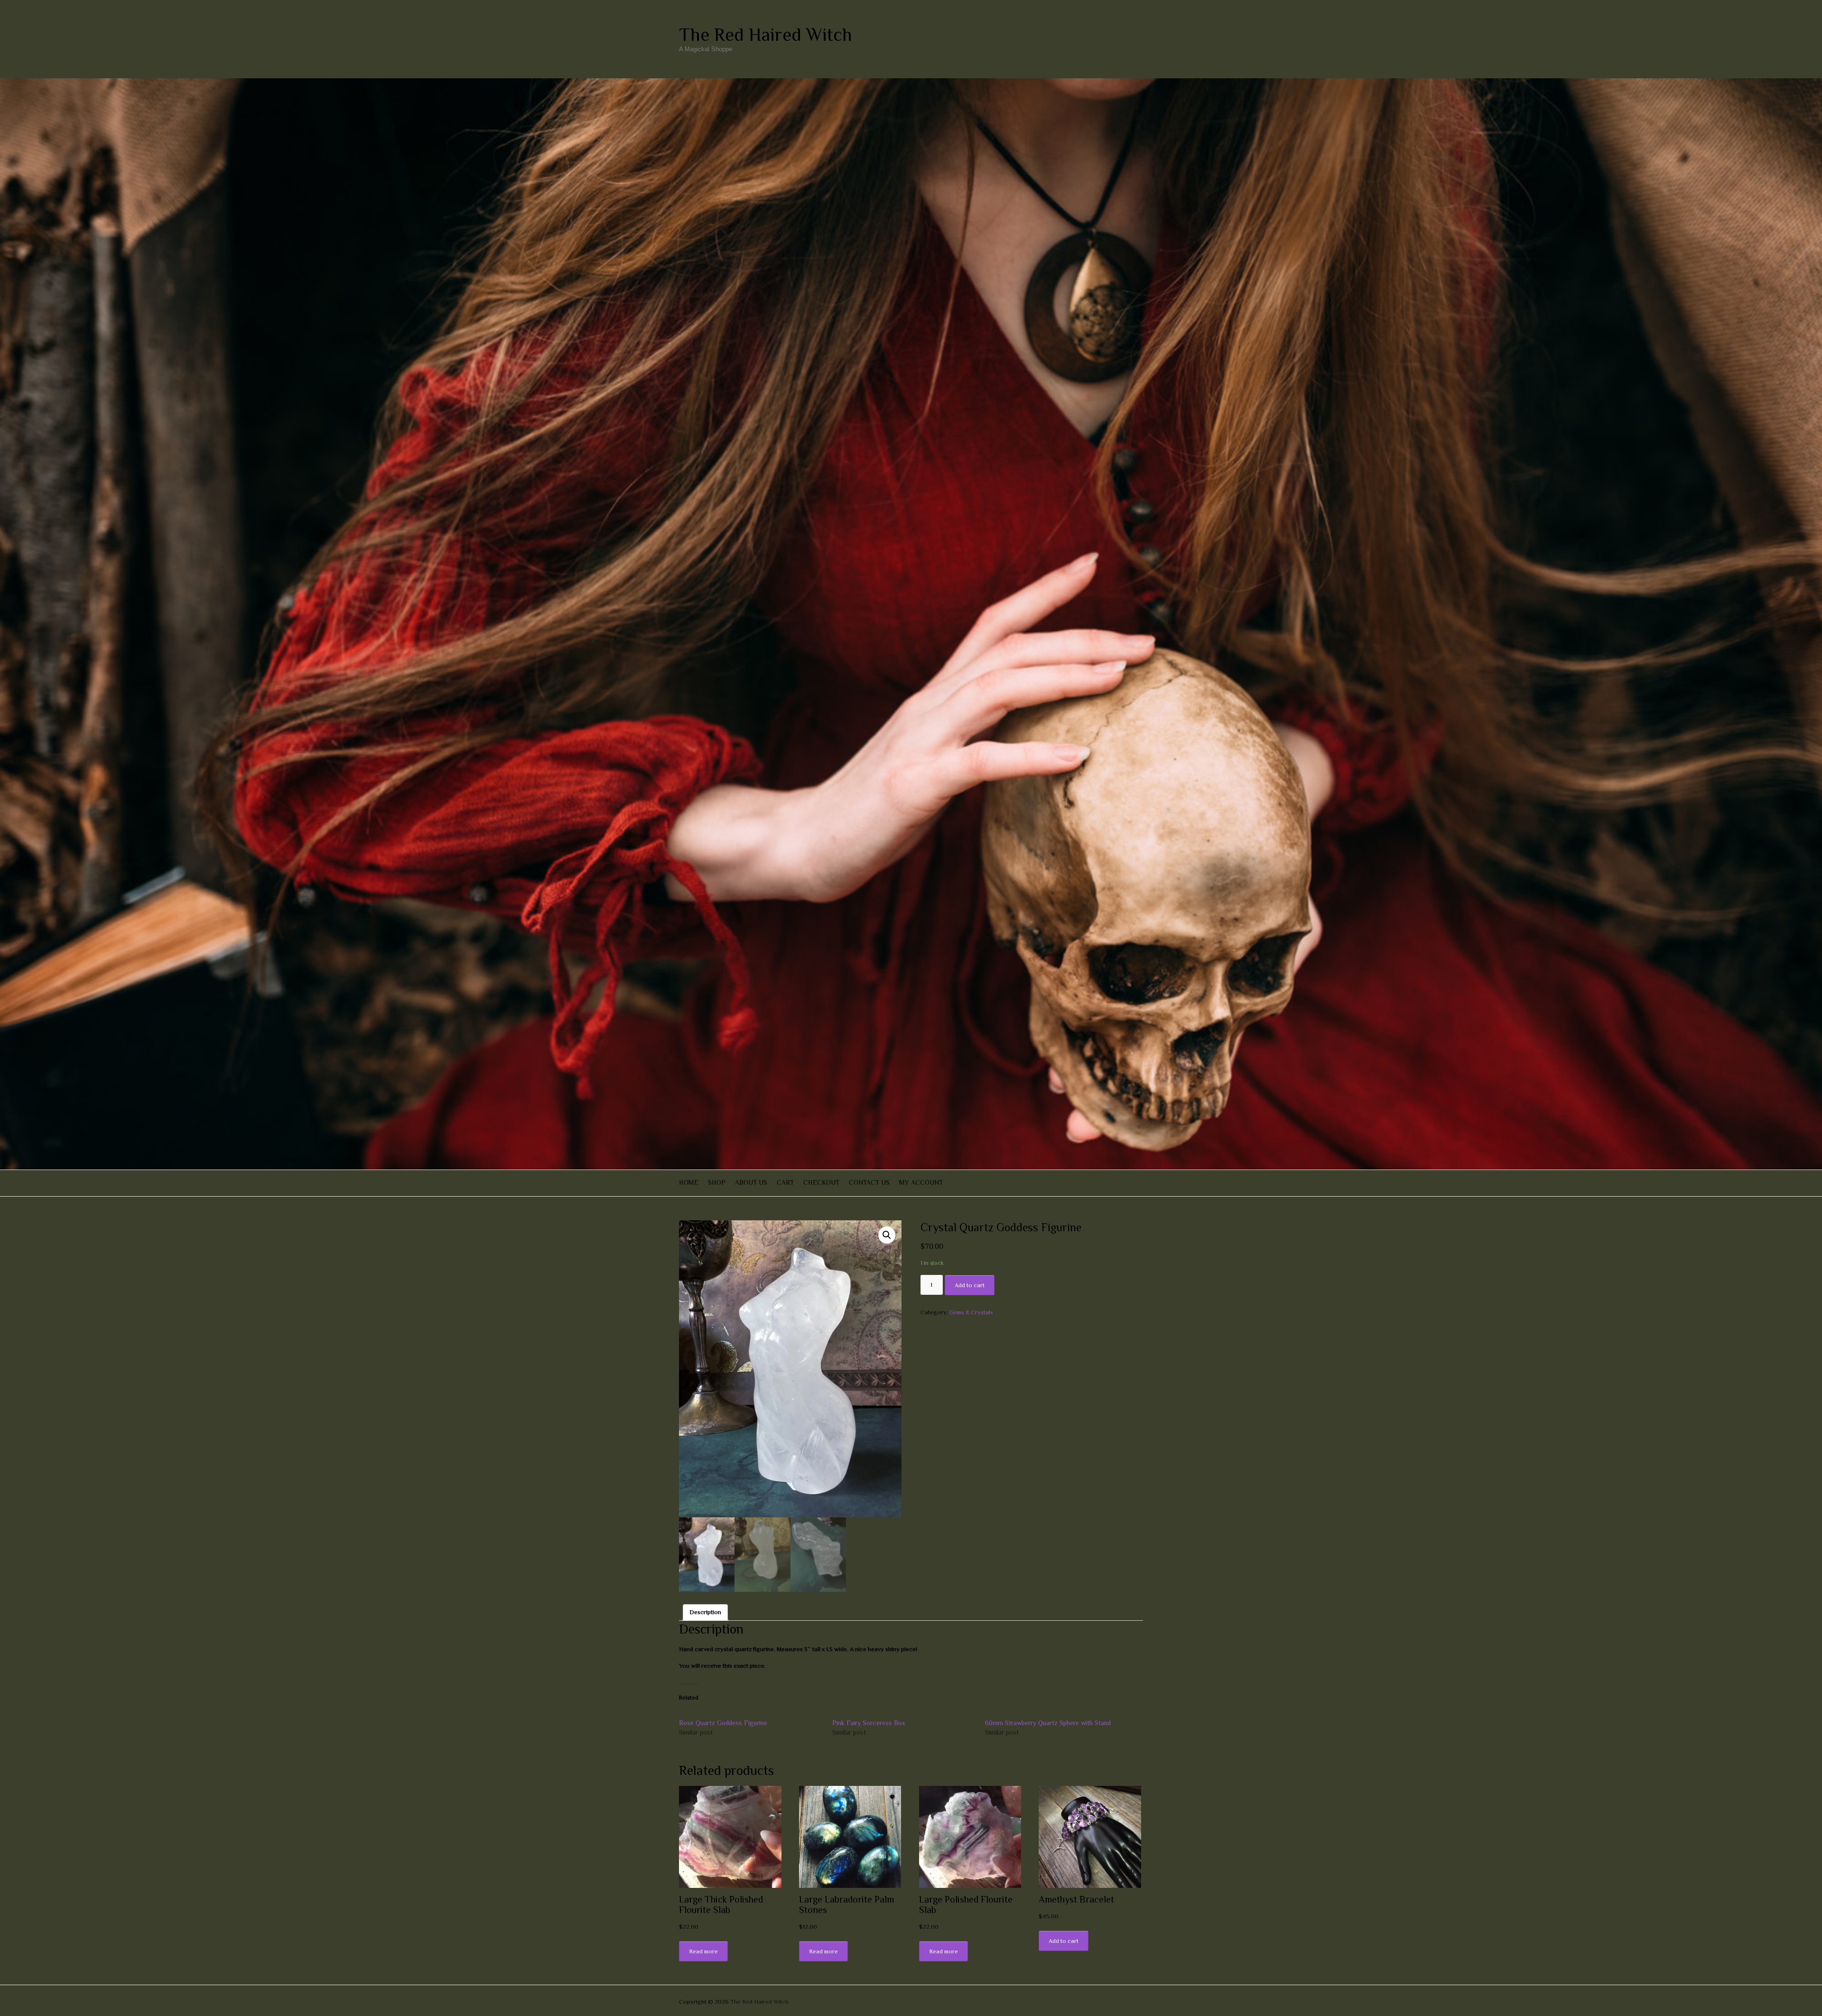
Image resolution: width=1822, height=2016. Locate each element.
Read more (703, 1951)
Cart (785, 1182)
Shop (717, 1182)
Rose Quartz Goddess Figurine (723, 1723)
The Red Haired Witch (766, 35)
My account (921, 1182)
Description (705, 1612)
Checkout (821, 1182)
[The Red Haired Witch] (911, 83)
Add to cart (970, 1285)
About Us (751, 1182)
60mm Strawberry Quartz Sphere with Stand (1048, 1723)
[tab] (705, 1612)
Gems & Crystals (971, 1312)
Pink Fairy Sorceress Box (869, 1723)
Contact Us (869, 1182)
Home (689, 1182)
